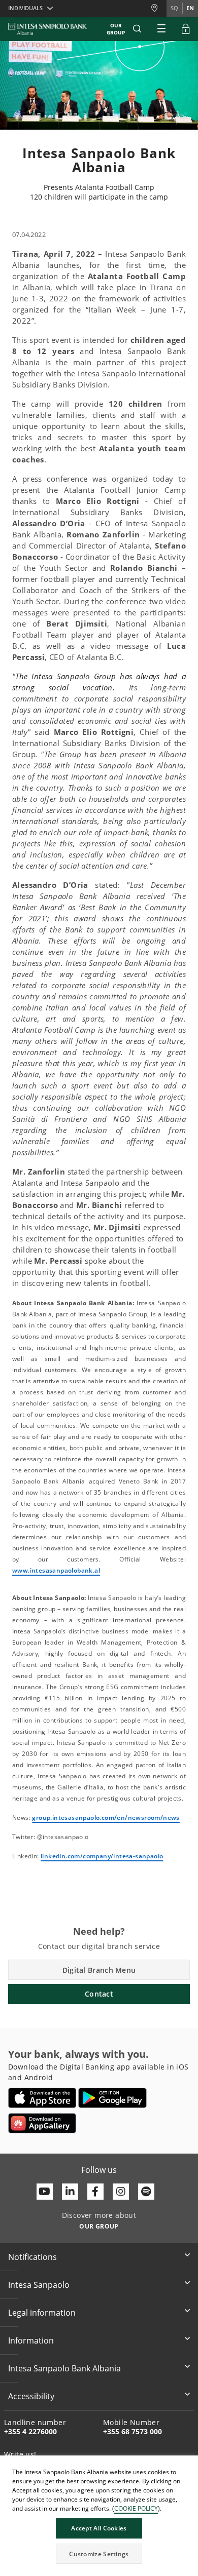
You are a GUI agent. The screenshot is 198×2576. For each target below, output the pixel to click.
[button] (137, 29)
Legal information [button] (42, 2313)
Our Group (116, 29)
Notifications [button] (32, 2257)
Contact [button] (99, 1994)
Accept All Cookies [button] (99, 2528)
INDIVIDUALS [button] (25, 8)
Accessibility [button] (31, 2396)
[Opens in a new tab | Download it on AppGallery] (42, 2123)
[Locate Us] (158, 8)
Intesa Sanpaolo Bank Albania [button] (64, 2368)
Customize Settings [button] (99, 2554)
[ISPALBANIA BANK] (48, 29)
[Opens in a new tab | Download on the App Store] (42, 2098)
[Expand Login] (186, 29)
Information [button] (31, 2340)
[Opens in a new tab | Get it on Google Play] (112, 2098)
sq (174, 8)
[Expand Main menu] (161, 29)
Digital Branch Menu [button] (99, 1970)
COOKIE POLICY (136, 2508)
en (190, 8)
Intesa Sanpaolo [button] (39, 2285)
